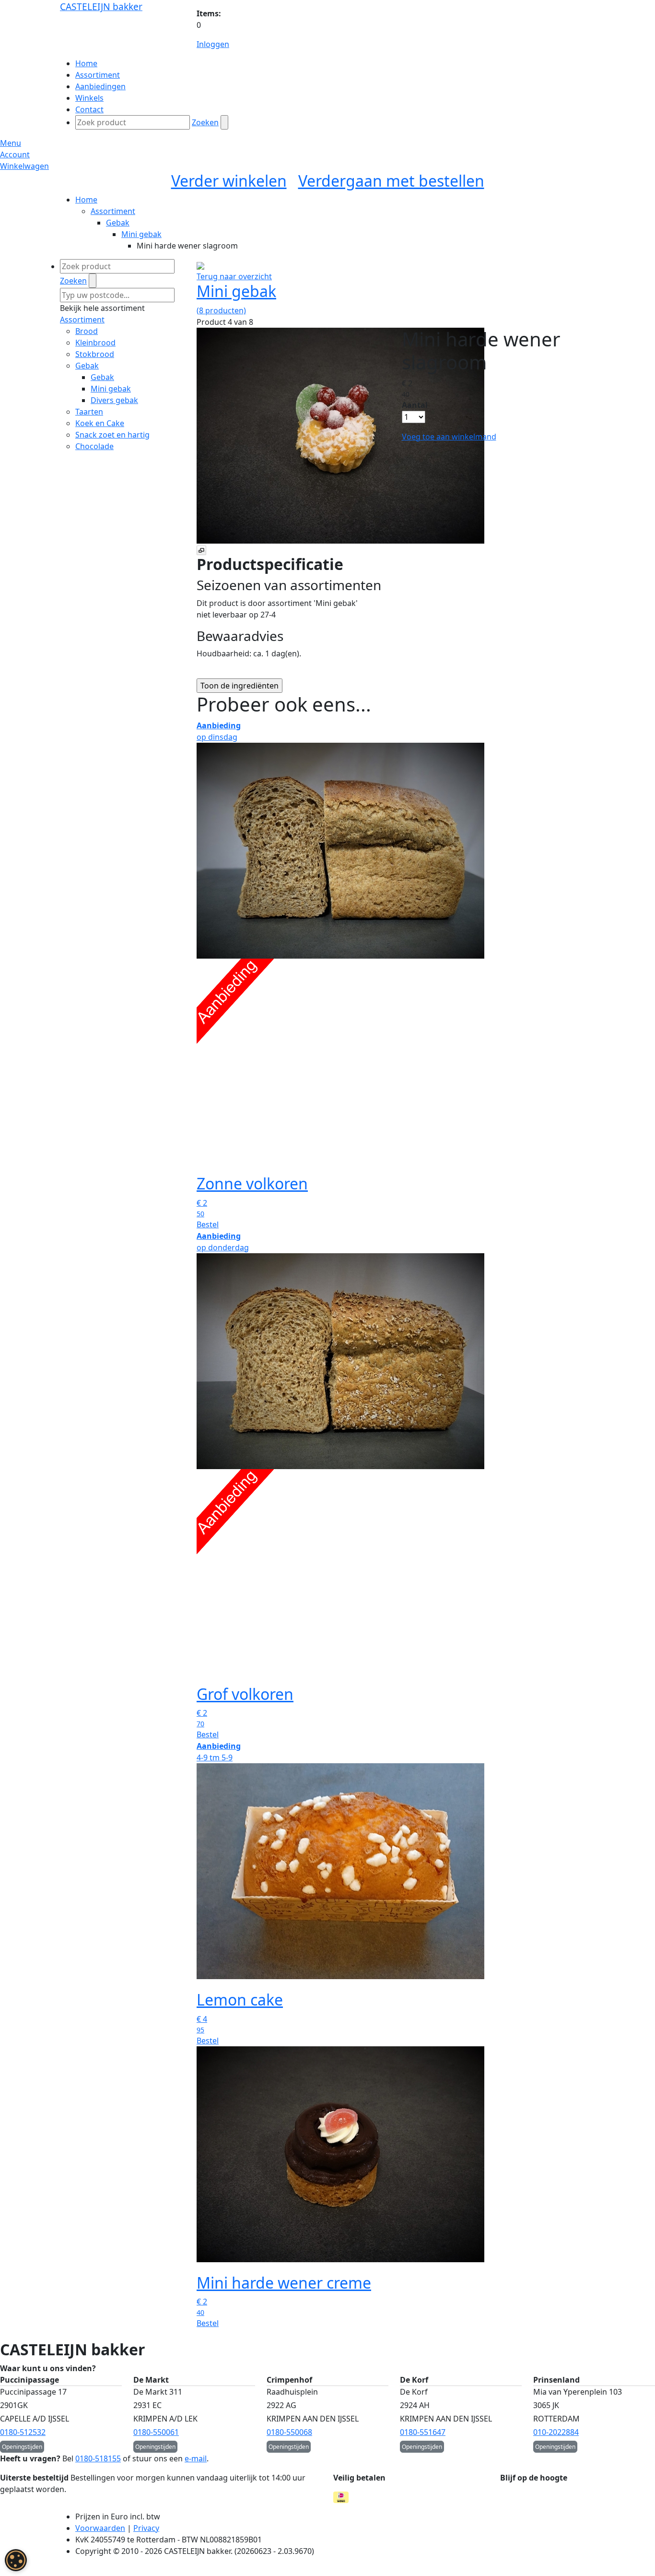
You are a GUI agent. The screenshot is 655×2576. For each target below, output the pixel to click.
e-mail (196, 2458)
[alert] (16, 2560)
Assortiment (113, 211)
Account (15, 154)
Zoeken (205, 122)
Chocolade (94, 446)
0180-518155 (98, 2458)
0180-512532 (23, 2432)
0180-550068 (289, 2432)
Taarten (89, 412)
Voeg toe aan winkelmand (449, 437)
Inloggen (213, 44)
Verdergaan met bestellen (391, 181)
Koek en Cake (100, 423)
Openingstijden (22, 2447)
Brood (87, 331)
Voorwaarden (100, 2528)
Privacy (146, 2528)
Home (86, 200)
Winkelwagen (24, 166)
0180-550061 (156, 2432)
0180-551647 (423, 2432)
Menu (11, 143)
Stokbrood (95, 354)
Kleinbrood (95, 343)
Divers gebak (114, 400)
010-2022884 (556, 2432)
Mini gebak (141, 234)
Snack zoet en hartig (112, 435)
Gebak (118, 223)
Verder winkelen (229, 181)
